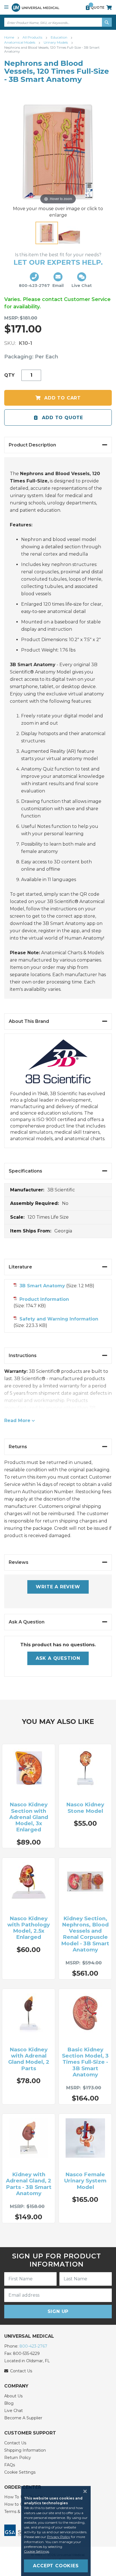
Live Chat (14, 2411)
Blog (9, 2403)
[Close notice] (83, 2491)
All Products (33, 37)
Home (10, 37)
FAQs (10, 2465)
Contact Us (15, 2443)
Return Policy (18, 2458)
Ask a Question (58, 1658)
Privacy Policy (59, 2537)
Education (59, 37)
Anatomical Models (20, 42)
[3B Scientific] (58, 1065)
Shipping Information (25, 2450)
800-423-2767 (33, 2346)
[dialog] (58, 2531)
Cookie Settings (20, 2472)
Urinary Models (56, 42)
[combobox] (58, 22)
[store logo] (35, 7)
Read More (17, 1420)
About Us (13, 2396)
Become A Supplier (23, 2418)
